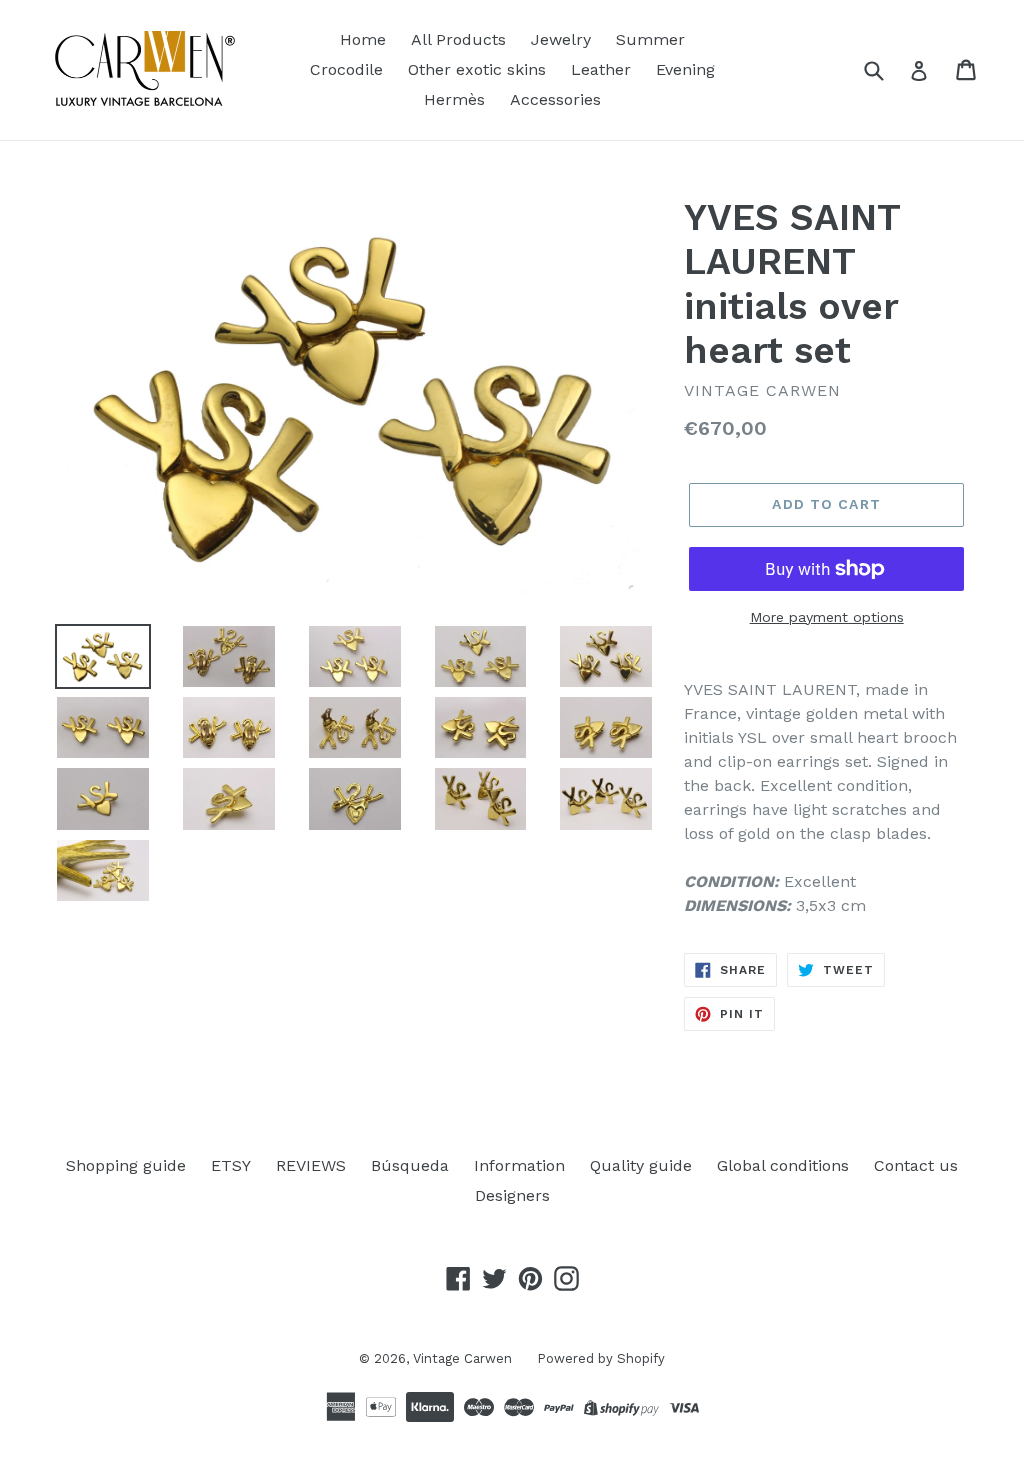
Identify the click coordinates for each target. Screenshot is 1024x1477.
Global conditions (783, 1165)
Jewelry (561, 39)
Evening (685, 69)
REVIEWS (311, 1165)
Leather (601, 69)
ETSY (231, 1165)
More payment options (827, 617)
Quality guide (641, 1165)
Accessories (555, 99)
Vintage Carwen (462, 1358)
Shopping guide (126, 1165)
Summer (650, 39)
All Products (458, 39)
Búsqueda (410, 1165)
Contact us (916, 1165)
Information (519, 1165)
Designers (512, 1195)
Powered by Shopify (601, 1358)
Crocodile (346, 69)
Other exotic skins (477, 69)
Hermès (454, 99)
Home (363, 39)
